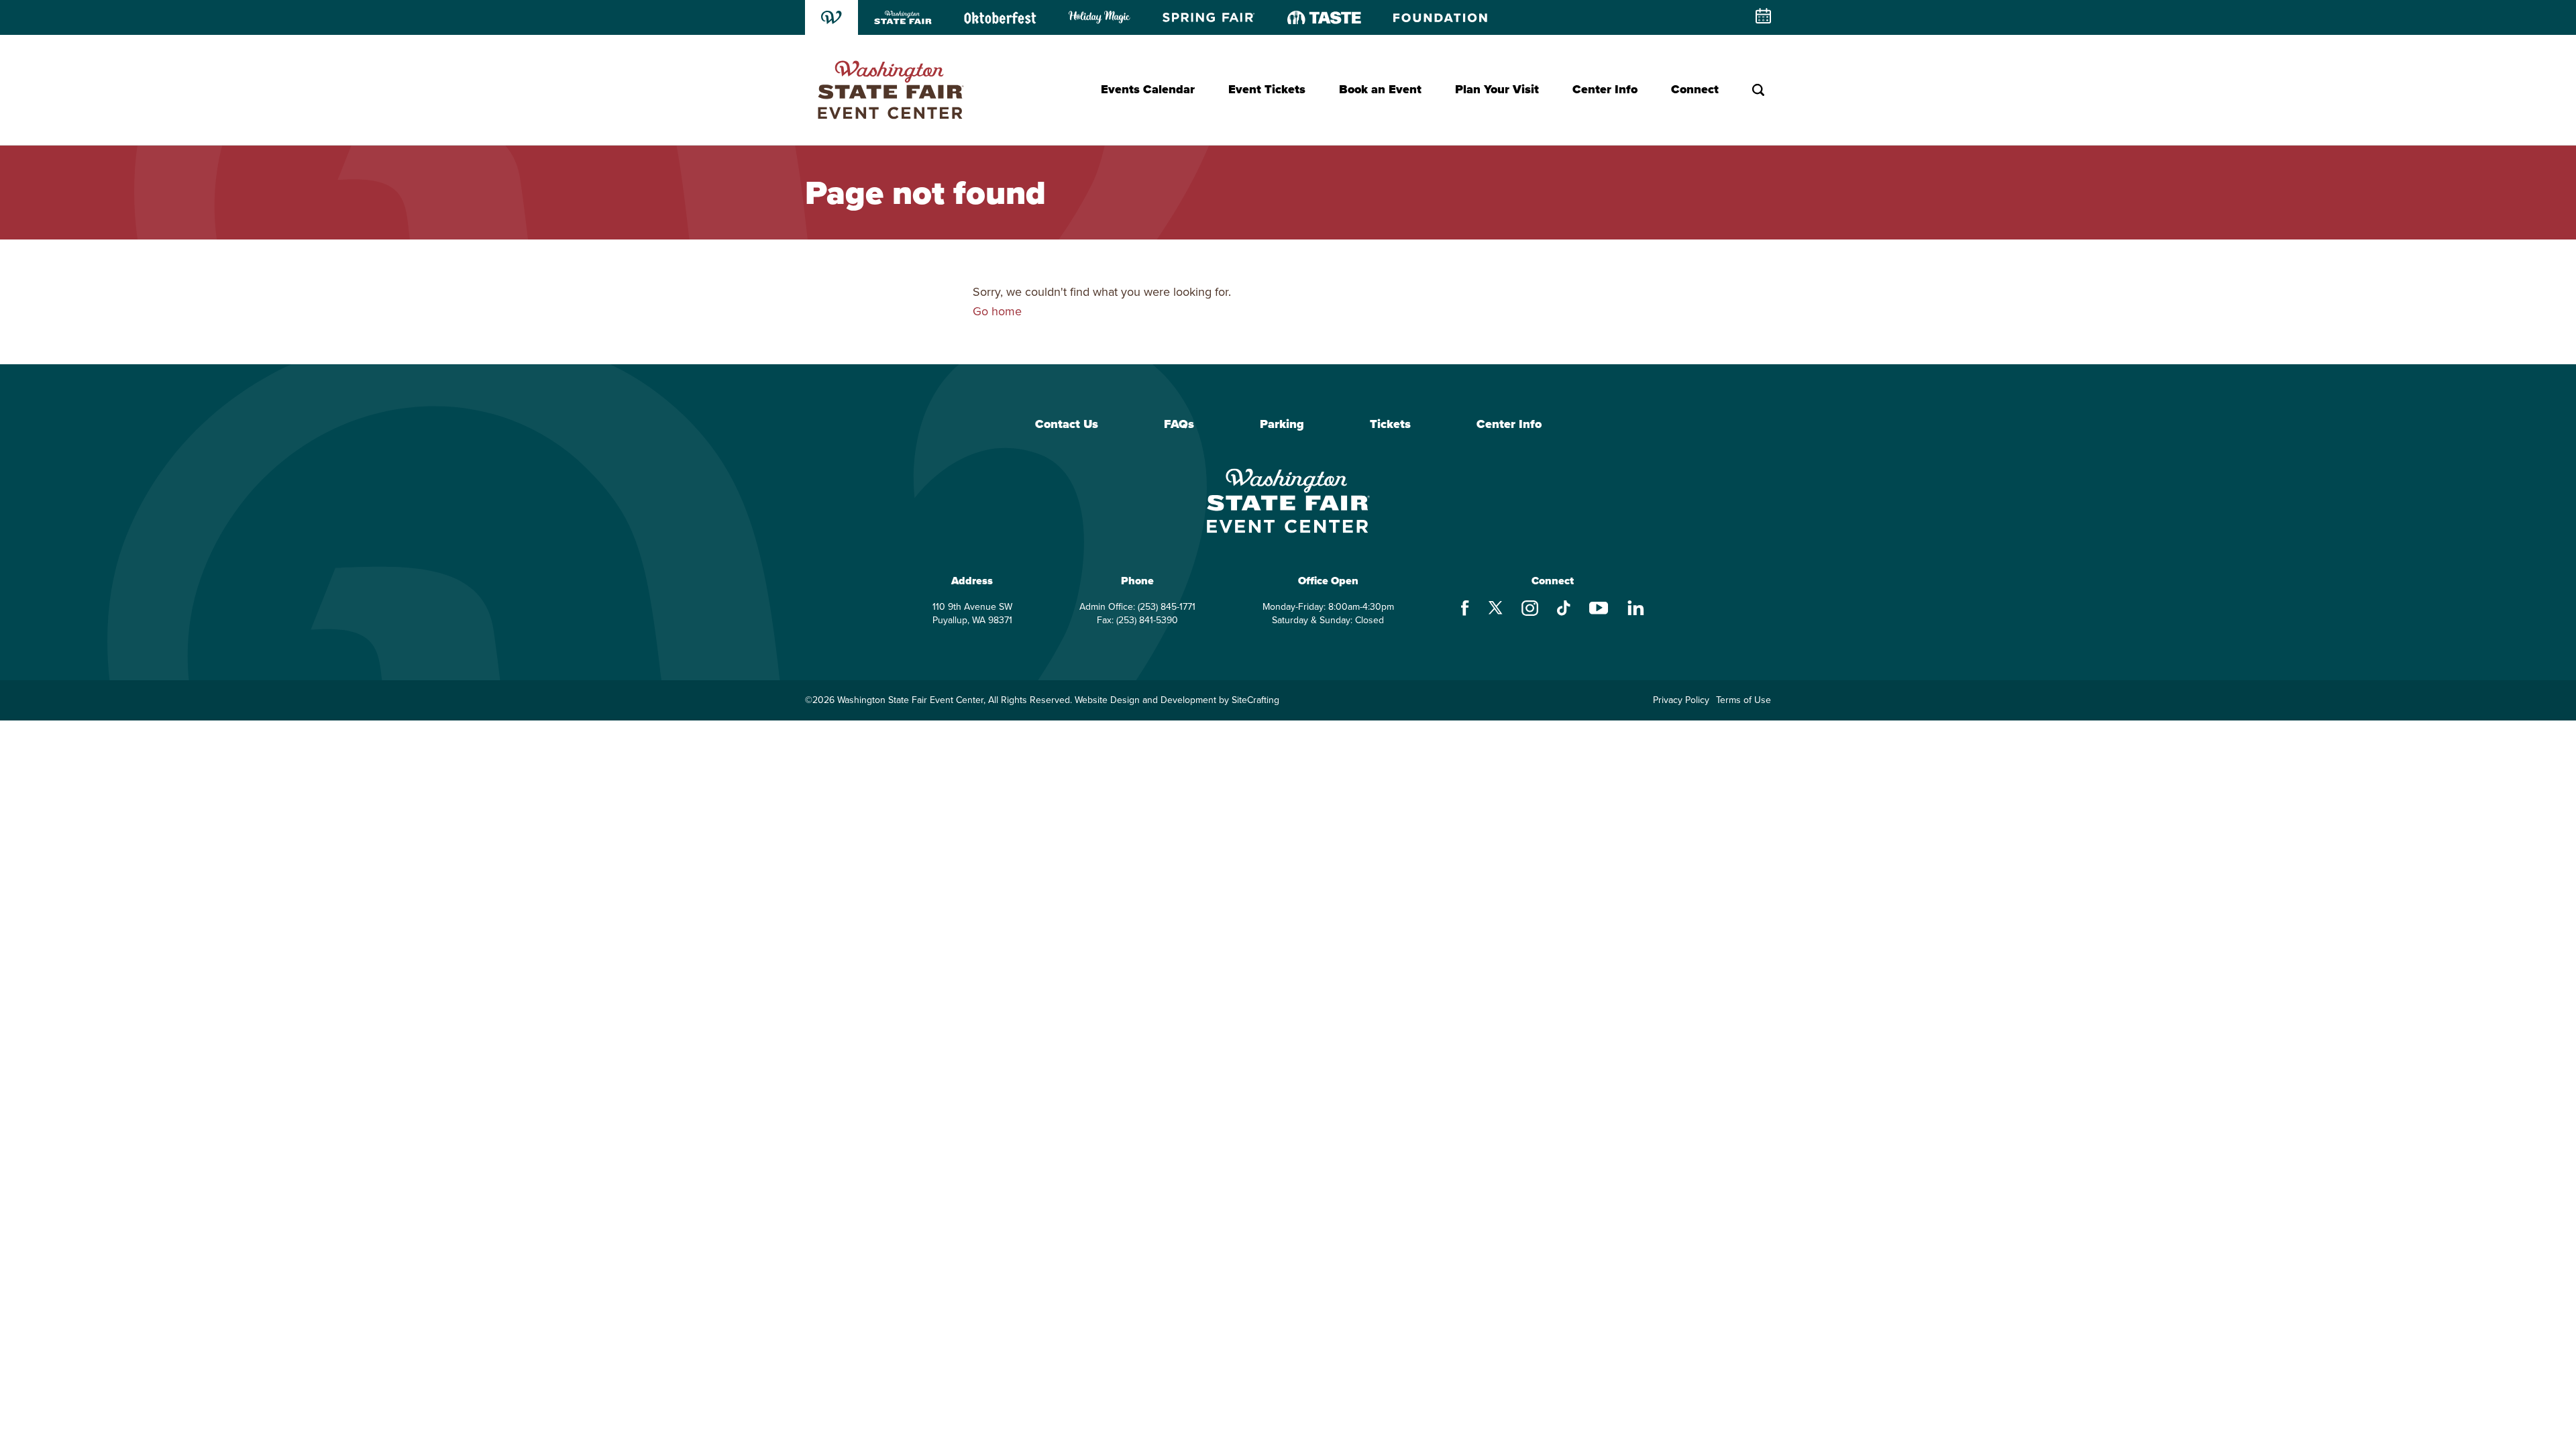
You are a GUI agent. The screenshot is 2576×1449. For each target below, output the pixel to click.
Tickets (1390, 425)
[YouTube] (1599, 610)
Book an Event (1380, 89)
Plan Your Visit (1497, 89)
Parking (1282, 425)
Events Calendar (1148, 89)
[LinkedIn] (1636, 609)
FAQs (1179, 425)
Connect (1695, 89)
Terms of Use (1743, 700)
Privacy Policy (1681, 700)
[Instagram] (1530, 610)
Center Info (1605, 89)
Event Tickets (1267, 89)
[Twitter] (1495, 609)
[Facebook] (1465, 610)
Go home (997, 311)
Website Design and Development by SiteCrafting (1177, 700)
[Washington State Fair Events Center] (890, 90)
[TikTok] (1564, 610)
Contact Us (1067, 425)
